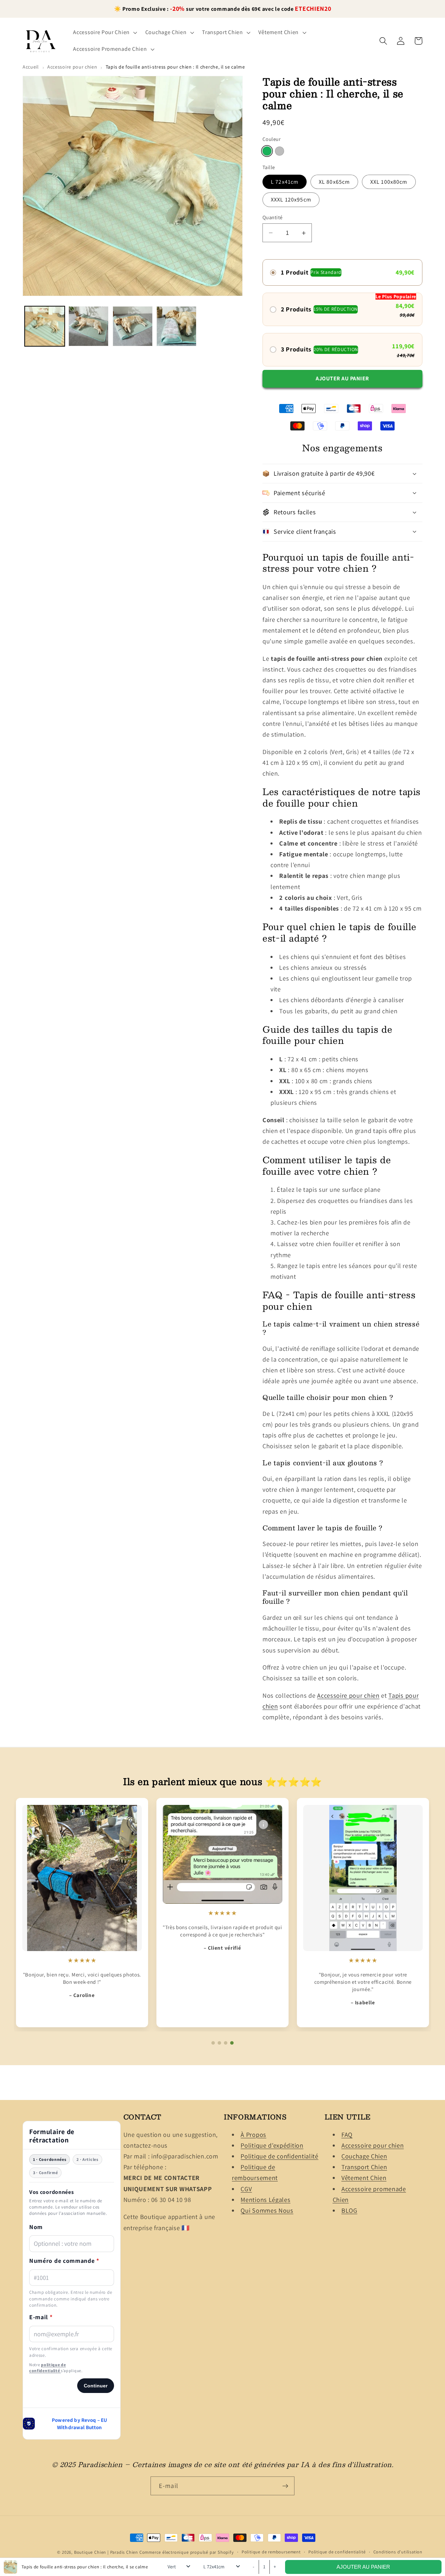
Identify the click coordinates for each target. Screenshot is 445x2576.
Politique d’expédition (272, 2145)
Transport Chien (364, 2167)
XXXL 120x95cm (291, 200)
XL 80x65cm (334, 182)
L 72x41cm (285, 182)
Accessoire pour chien (72, 67)
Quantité (273, 217)
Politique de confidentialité (279, 2156)
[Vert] (267, 152)
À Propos (253, 2134)
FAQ (347, 2134)
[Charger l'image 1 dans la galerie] (45, 326)
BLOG (349, 2210)
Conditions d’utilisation (398, 2552)
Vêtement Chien (364, 2178)
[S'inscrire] (285, 2486)
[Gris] (280, 152)
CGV (246, 2189)
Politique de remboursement (271, 2552)
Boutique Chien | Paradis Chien (106, 2552)
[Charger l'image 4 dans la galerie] (133, 326)
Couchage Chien (364, 2156)
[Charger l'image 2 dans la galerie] (88, 326)
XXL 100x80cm (389, 182)
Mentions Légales (265, 2199)
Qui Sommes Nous (267, 2210)
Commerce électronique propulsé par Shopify (187, 2552)
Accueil (31, 67)
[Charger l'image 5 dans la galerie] (176, 326)
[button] (104, 32)
